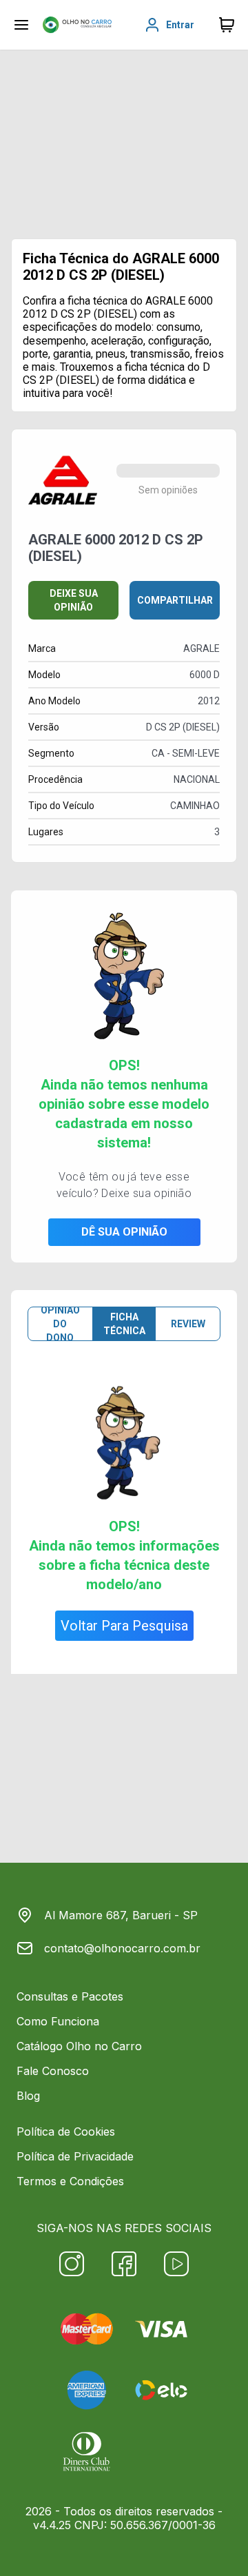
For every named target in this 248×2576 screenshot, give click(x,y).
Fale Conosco (53, 2071)
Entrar (180, 25)
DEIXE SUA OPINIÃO (74, 600)
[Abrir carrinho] (21, 25)
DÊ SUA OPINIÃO (124, 1232)
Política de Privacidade (75, 2156)
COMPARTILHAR (175, 600)
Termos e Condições (70, 2181)
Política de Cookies (66, 2132)
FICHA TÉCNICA (124, 1324)
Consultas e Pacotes (70, 1996)
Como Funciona (58, 2021)
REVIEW (188, 1324)
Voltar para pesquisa (124, 1626)
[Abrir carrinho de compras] (227, 25)
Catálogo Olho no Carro (79, 2046)
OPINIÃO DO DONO (60, 1324)
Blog (28, 2096)
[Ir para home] (77, 25)
